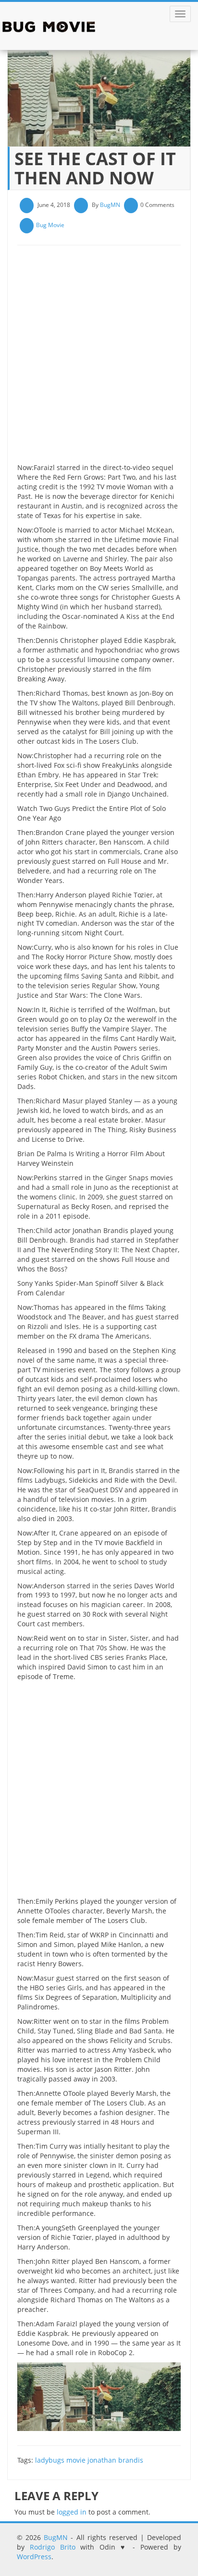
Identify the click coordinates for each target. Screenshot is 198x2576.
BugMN (110, 205)
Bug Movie (50, 225)
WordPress (34, 2557)
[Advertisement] (99, 358)
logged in (72, 2512)
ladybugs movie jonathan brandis (89, 2460)
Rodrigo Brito (53, 2547)
